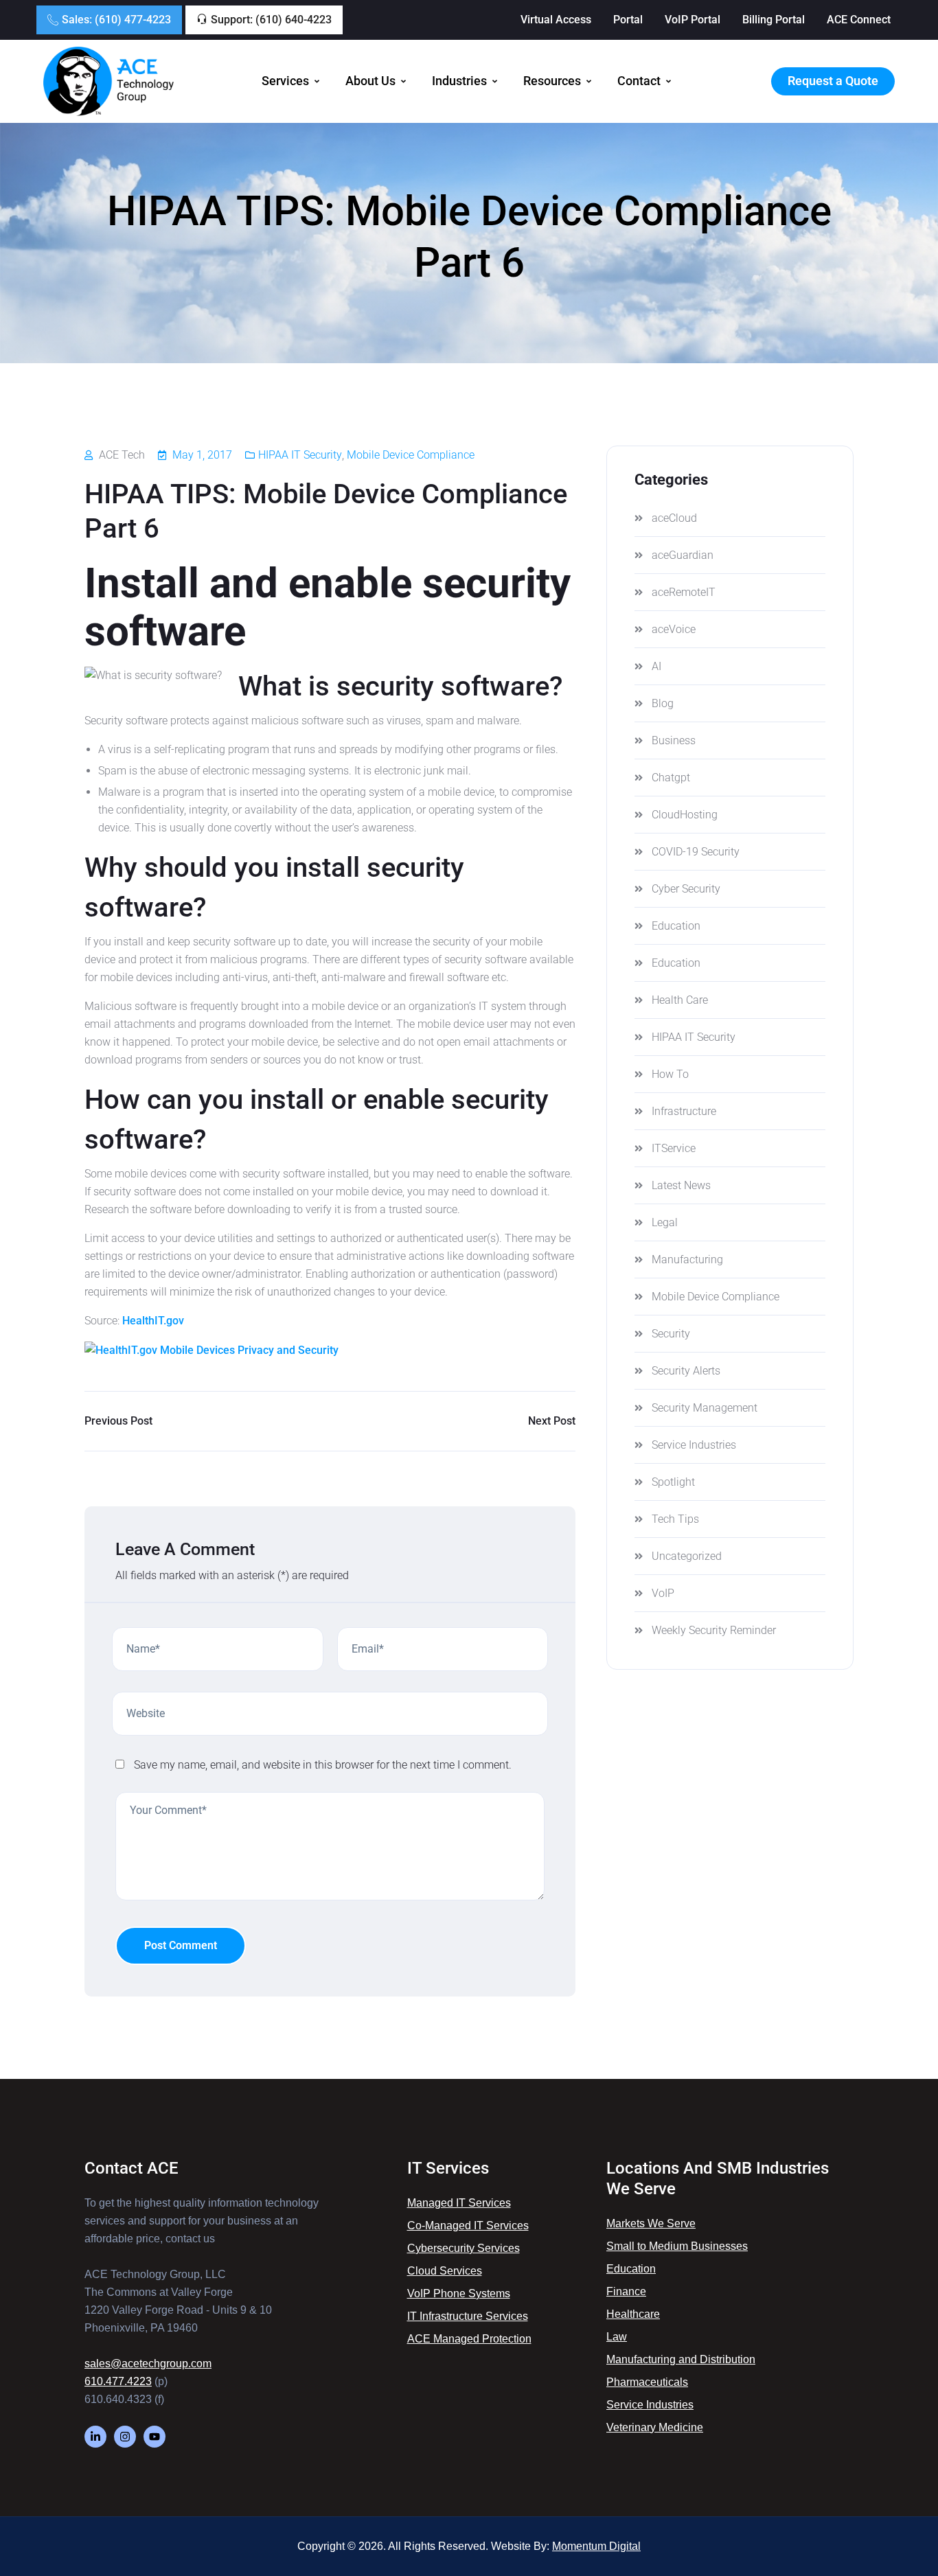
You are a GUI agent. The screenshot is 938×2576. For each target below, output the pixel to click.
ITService (674, 1148)
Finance (626, 2291)
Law (617, 2337)
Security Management (705, 1408)
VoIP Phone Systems (459, 2293)
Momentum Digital (596, 2546)
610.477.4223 (118, 2381)
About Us (370, 81)
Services (285, 81)
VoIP (663, 1593)
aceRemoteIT (684, 592)
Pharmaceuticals (647, 2382)
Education (676, 926)
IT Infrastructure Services (468, 2316)
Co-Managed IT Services (468, 2226)
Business (674, 740)
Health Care (680, 1000)
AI (656, 666)
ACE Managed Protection (469, 2339)
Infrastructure (684, 1111)
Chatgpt (671, 778)
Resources (552, 81)
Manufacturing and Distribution (681, 2359)
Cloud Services (445, 2271)
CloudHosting (685, 815)
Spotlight (673, 1482)
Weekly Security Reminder (714, 1630)
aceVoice (674, 629)
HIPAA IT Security (300, 455)
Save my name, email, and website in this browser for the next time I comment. (323, 1765)
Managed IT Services (459, 2203)
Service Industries (694, 1445)
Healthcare (633, 2314)
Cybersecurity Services (464, 2248)
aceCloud (674, 518)
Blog (663, 703)
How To (670, 1074)
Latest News (681, 1185)
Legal (665, 1222)
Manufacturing (687, 1260)
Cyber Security (686, 889)
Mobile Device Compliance (411, 455)
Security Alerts (686, 1371)
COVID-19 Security (696, 852)
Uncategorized (687, 1556)
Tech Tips (675, 1519)
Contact (639, 81)
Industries (459, 81)
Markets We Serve (651, 2223)
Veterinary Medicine (655, 2427)
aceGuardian (683, 555)
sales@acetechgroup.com (148, 2364)
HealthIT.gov (153, 1321)
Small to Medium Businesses (677, 2246)
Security (671, 1334)
